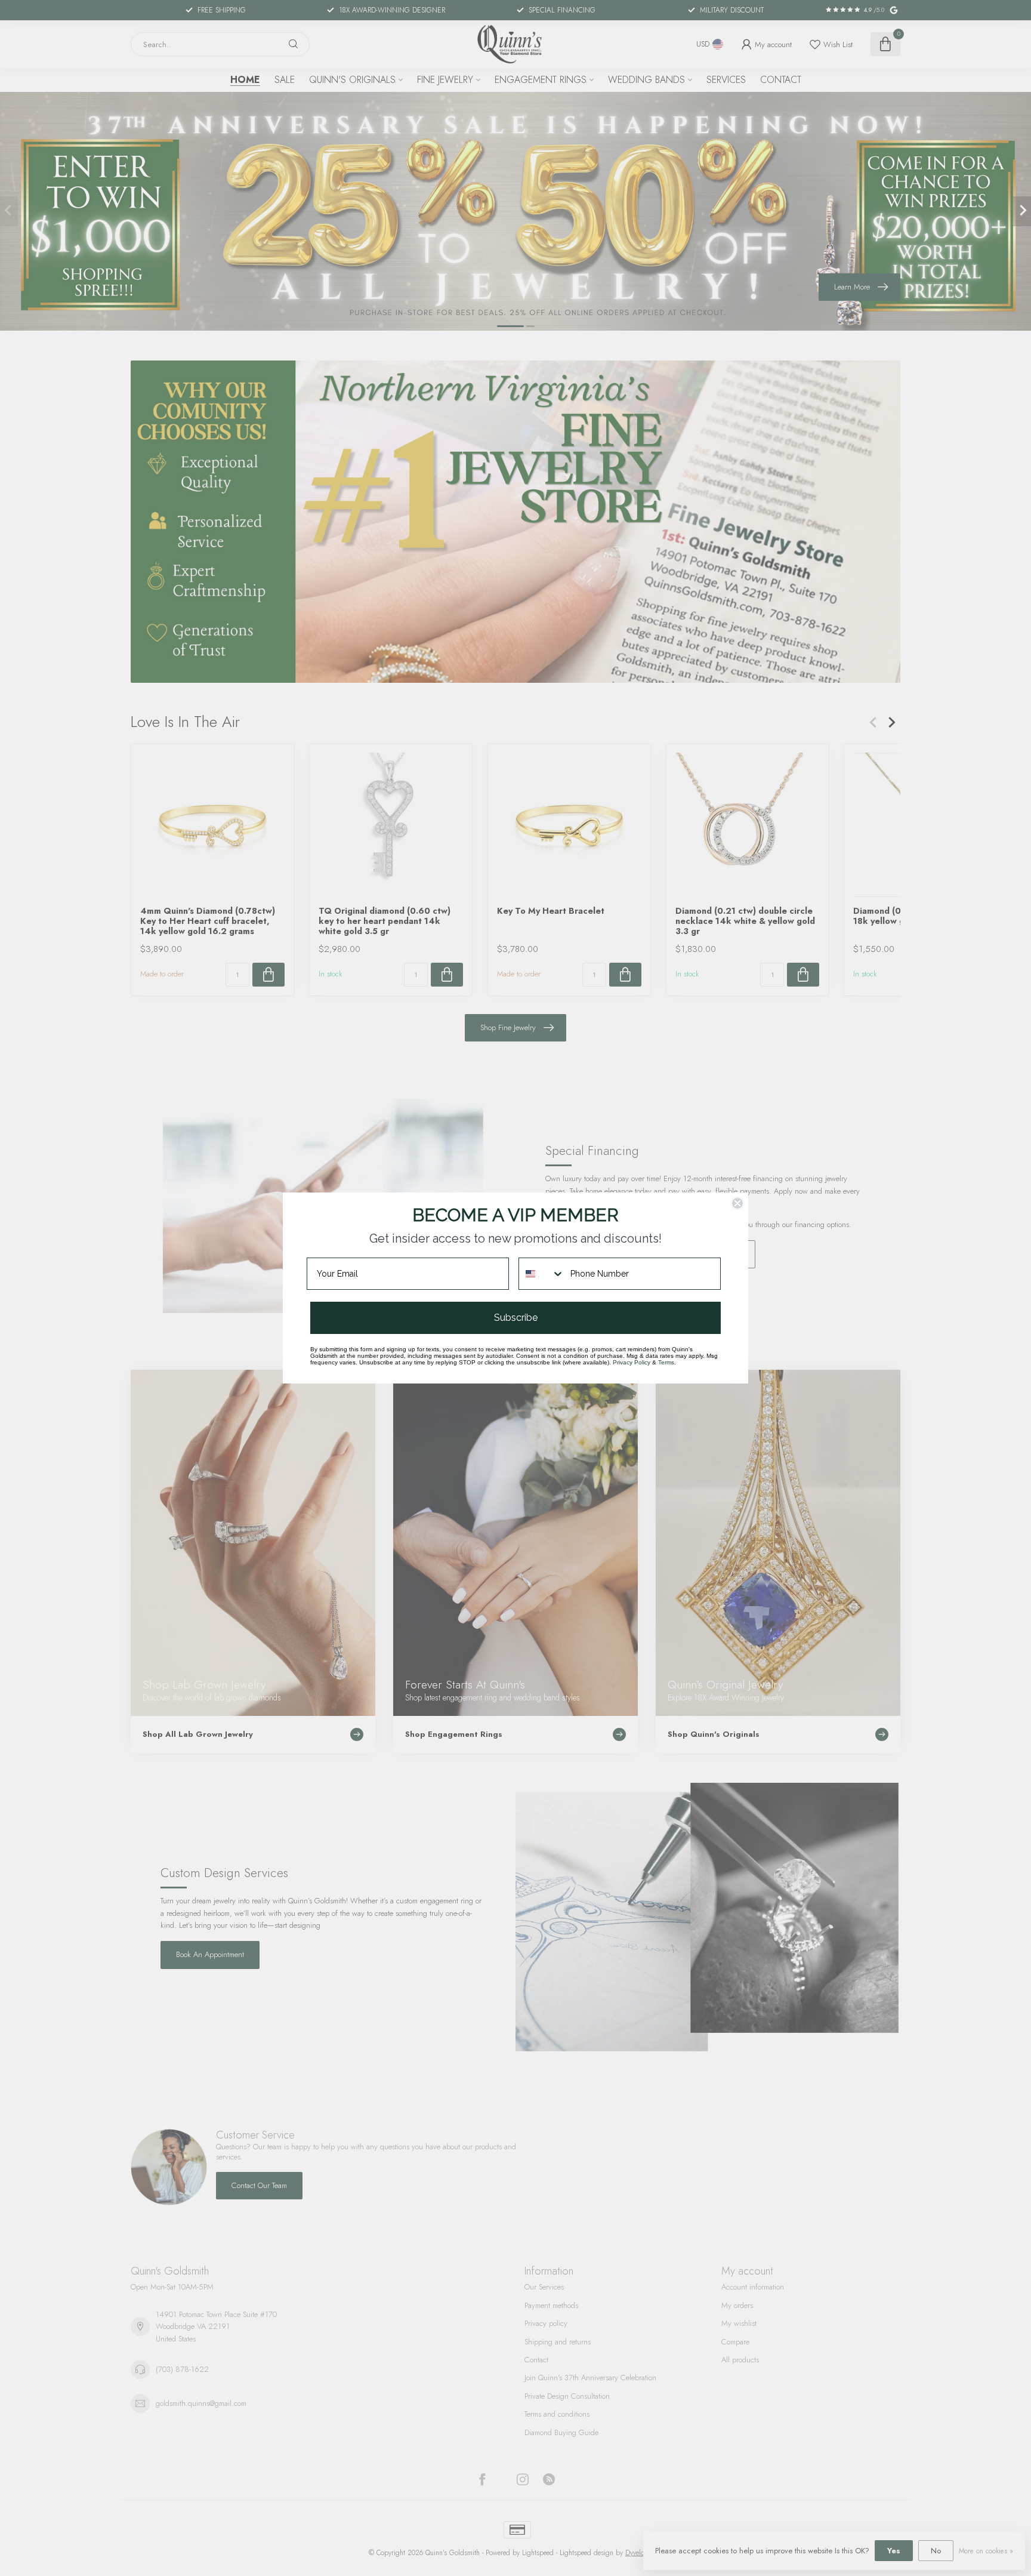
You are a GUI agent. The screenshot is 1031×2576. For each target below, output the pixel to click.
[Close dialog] (737, 1203)
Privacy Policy (632, 1362)
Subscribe (516, 1318)
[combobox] (542, 1274)
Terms (666, 1362)
